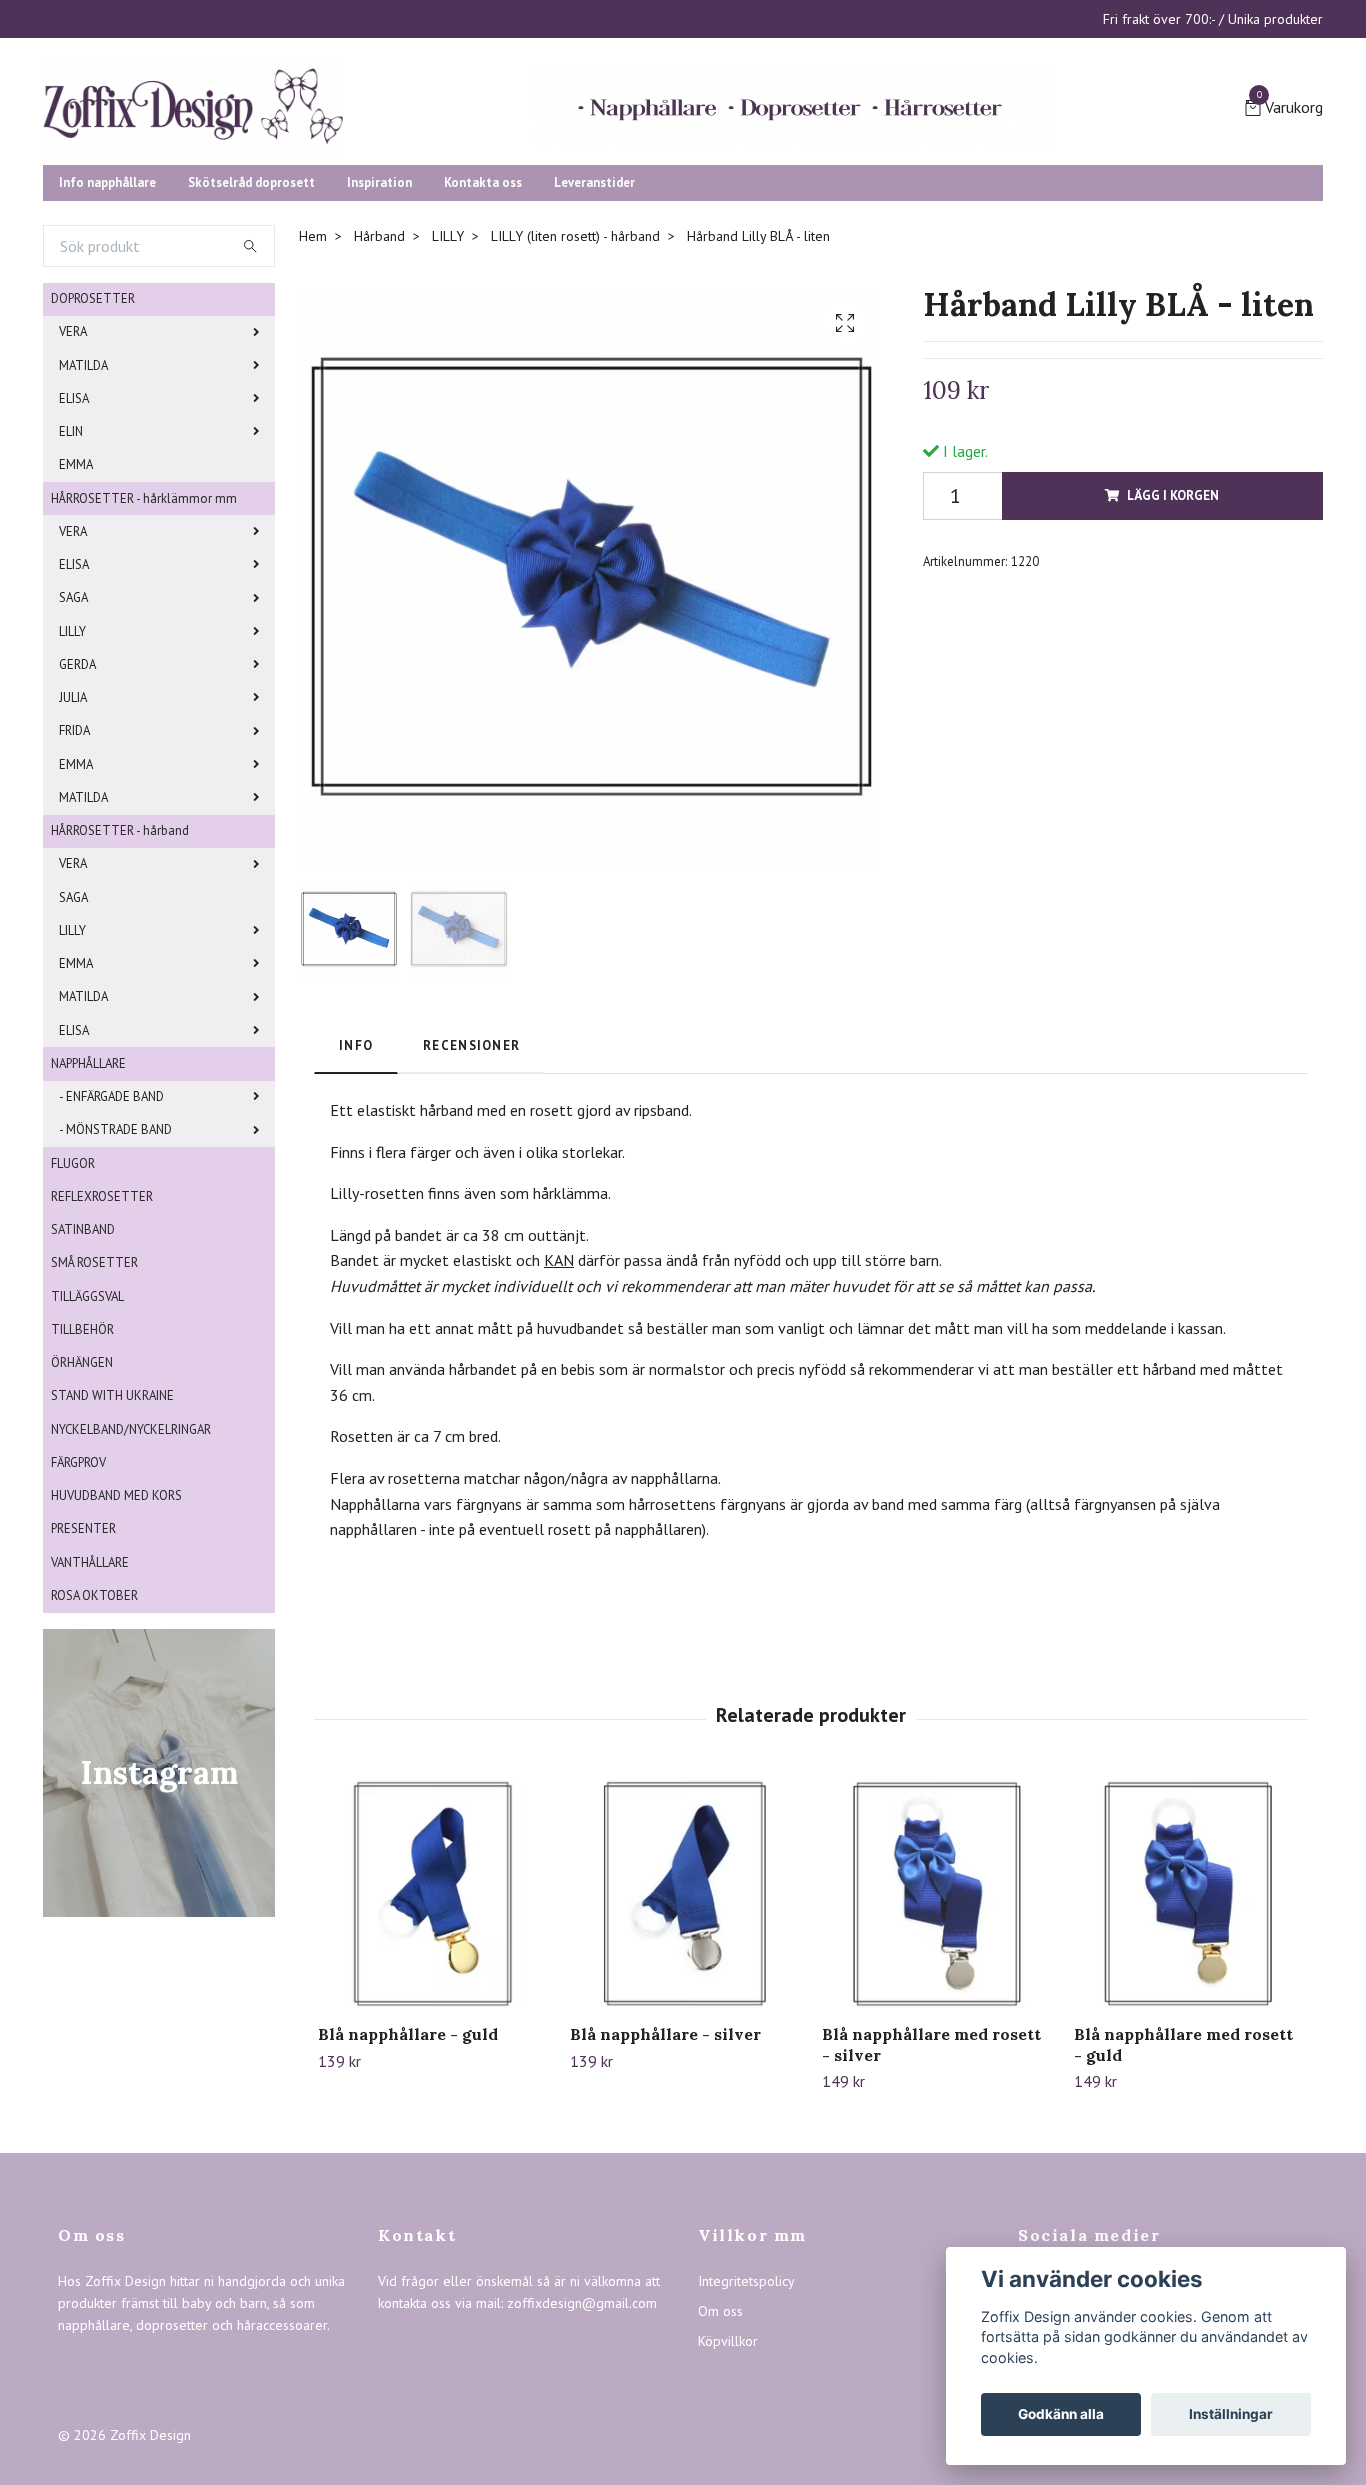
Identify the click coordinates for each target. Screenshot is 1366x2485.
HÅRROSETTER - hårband (120, 984)
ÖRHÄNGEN (82, 1516)
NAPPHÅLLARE (88, 1217)
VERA (73, 485)
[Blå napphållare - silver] (684, 2047)
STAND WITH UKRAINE (112, 1549)
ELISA (74, 552)
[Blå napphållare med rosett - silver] (936, 2047)
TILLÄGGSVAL (87, 1450)
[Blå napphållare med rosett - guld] (1188, 2047)
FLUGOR (73, 1317)
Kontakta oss (483, 336)
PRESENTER (83, 1682)
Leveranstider (594, 336)
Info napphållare (107, 336)
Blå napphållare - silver (665, 2188)
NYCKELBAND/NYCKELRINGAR (131, 1583)
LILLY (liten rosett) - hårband (575, 390)
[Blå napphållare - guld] (432, 2047)
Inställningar (1231, 2414)
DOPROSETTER (93, 452)
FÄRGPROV (78, 1616)
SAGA (73, 751)
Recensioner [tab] (471, 1199)
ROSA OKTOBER (94, 1749)
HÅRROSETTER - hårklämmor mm (144, 652)
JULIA (73, 851)
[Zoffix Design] (393, 172)
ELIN (71, 585)
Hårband (379, 390)
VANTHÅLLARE (90, 1716)
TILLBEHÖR (82, 1483)
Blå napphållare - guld (408, 2188)
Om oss (720, 2465)
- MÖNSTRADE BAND (115, 1283)
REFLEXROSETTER (102, 1350)
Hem (313, 390)
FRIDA (74, 884)
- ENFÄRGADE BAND (111, 1250)
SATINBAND (83, 1383)
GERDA (77, 818)
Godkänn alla (1061, 2414)
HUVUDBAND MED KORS (116, 1649)
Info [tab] (356, 1199)
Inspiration (379, 336)
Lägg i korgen (1173, 649)
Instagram (1061, 2465)
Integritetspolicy (746, 2435)
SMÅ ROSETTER (94, 1416)
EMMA (76, 618)
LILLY (72, 785)
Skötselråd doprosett (251, 336)
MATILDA (83, 519)
